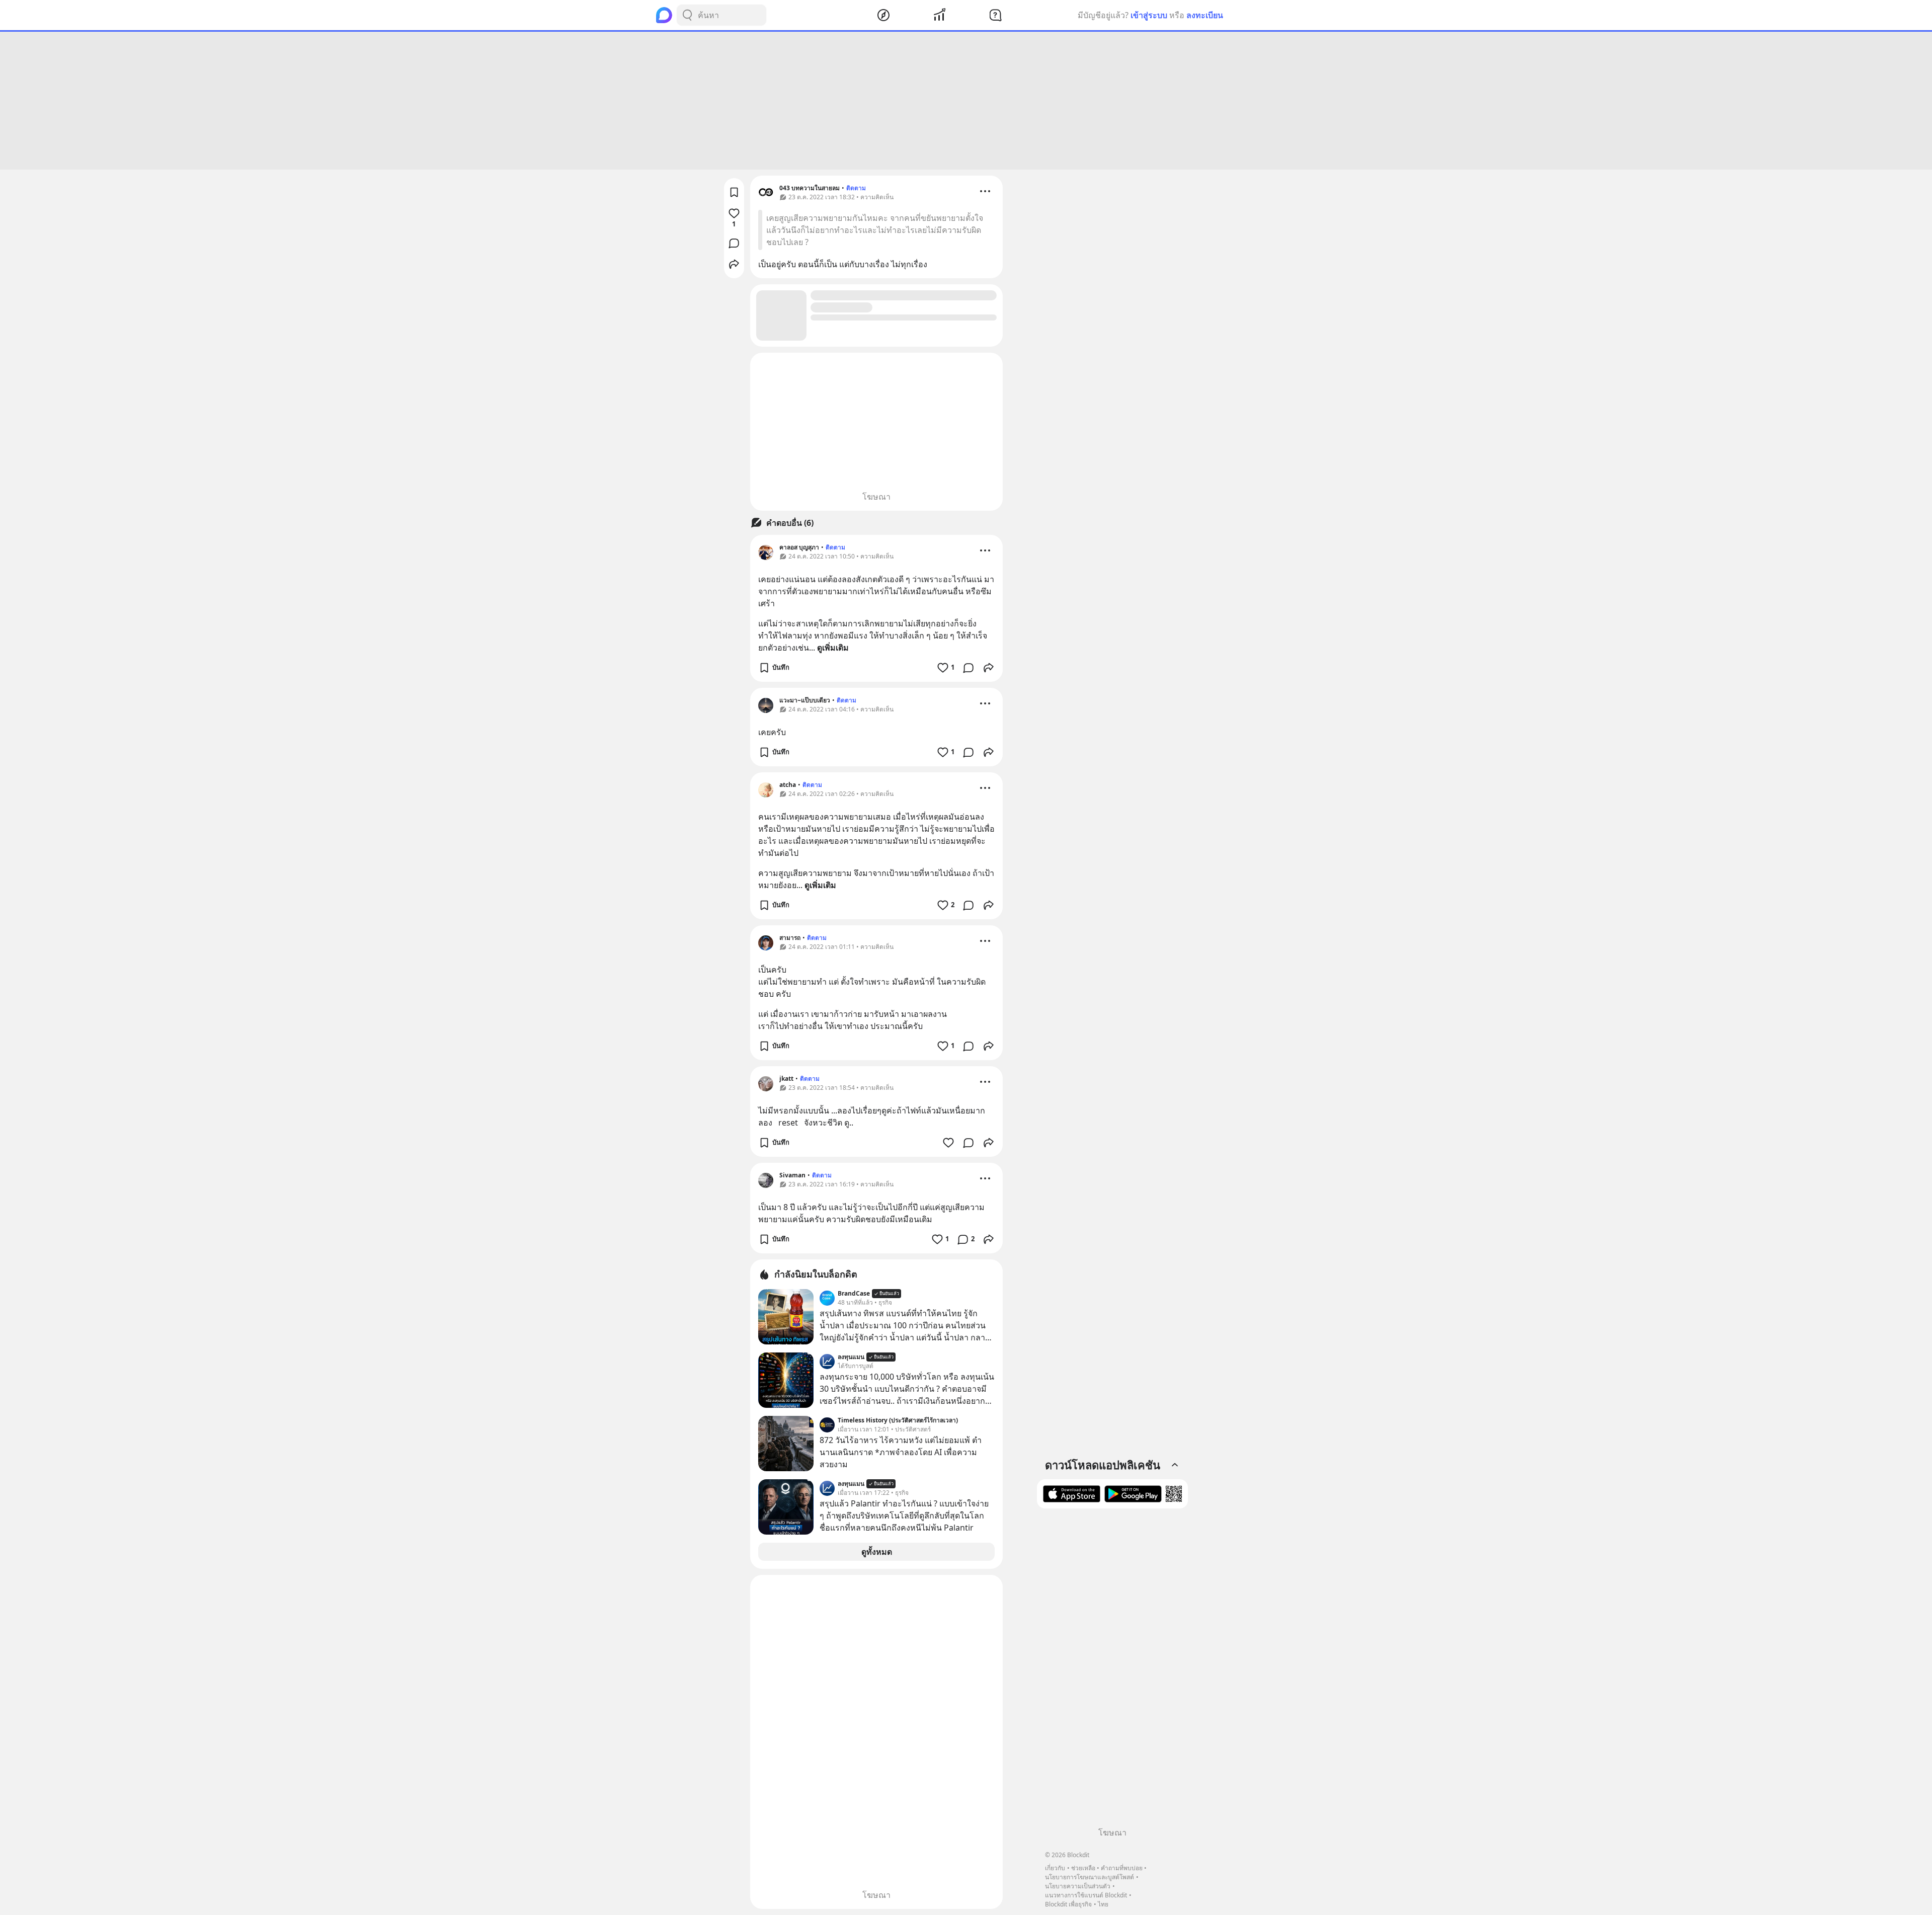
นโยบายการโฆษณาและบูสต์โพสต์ (1090, 1877)
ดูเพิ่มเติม (833, 648)
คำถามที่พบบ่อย (1122, 1868)
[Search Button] (687, 15)
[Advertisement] (966, 101)
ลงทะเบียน (1205, 15)
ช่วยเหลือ (1083, 1868)
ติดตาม (856, 188)
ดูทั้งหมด (877, 1552)
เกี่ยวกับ (1055, 1868)
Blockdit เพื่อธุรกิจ (1068, 1904)
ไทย (1103, 1904)
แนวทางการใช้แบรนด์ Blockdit (1086, 1895)
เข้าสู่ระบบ (1149, 15)
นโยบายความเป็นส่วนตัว (1078, 1886)
